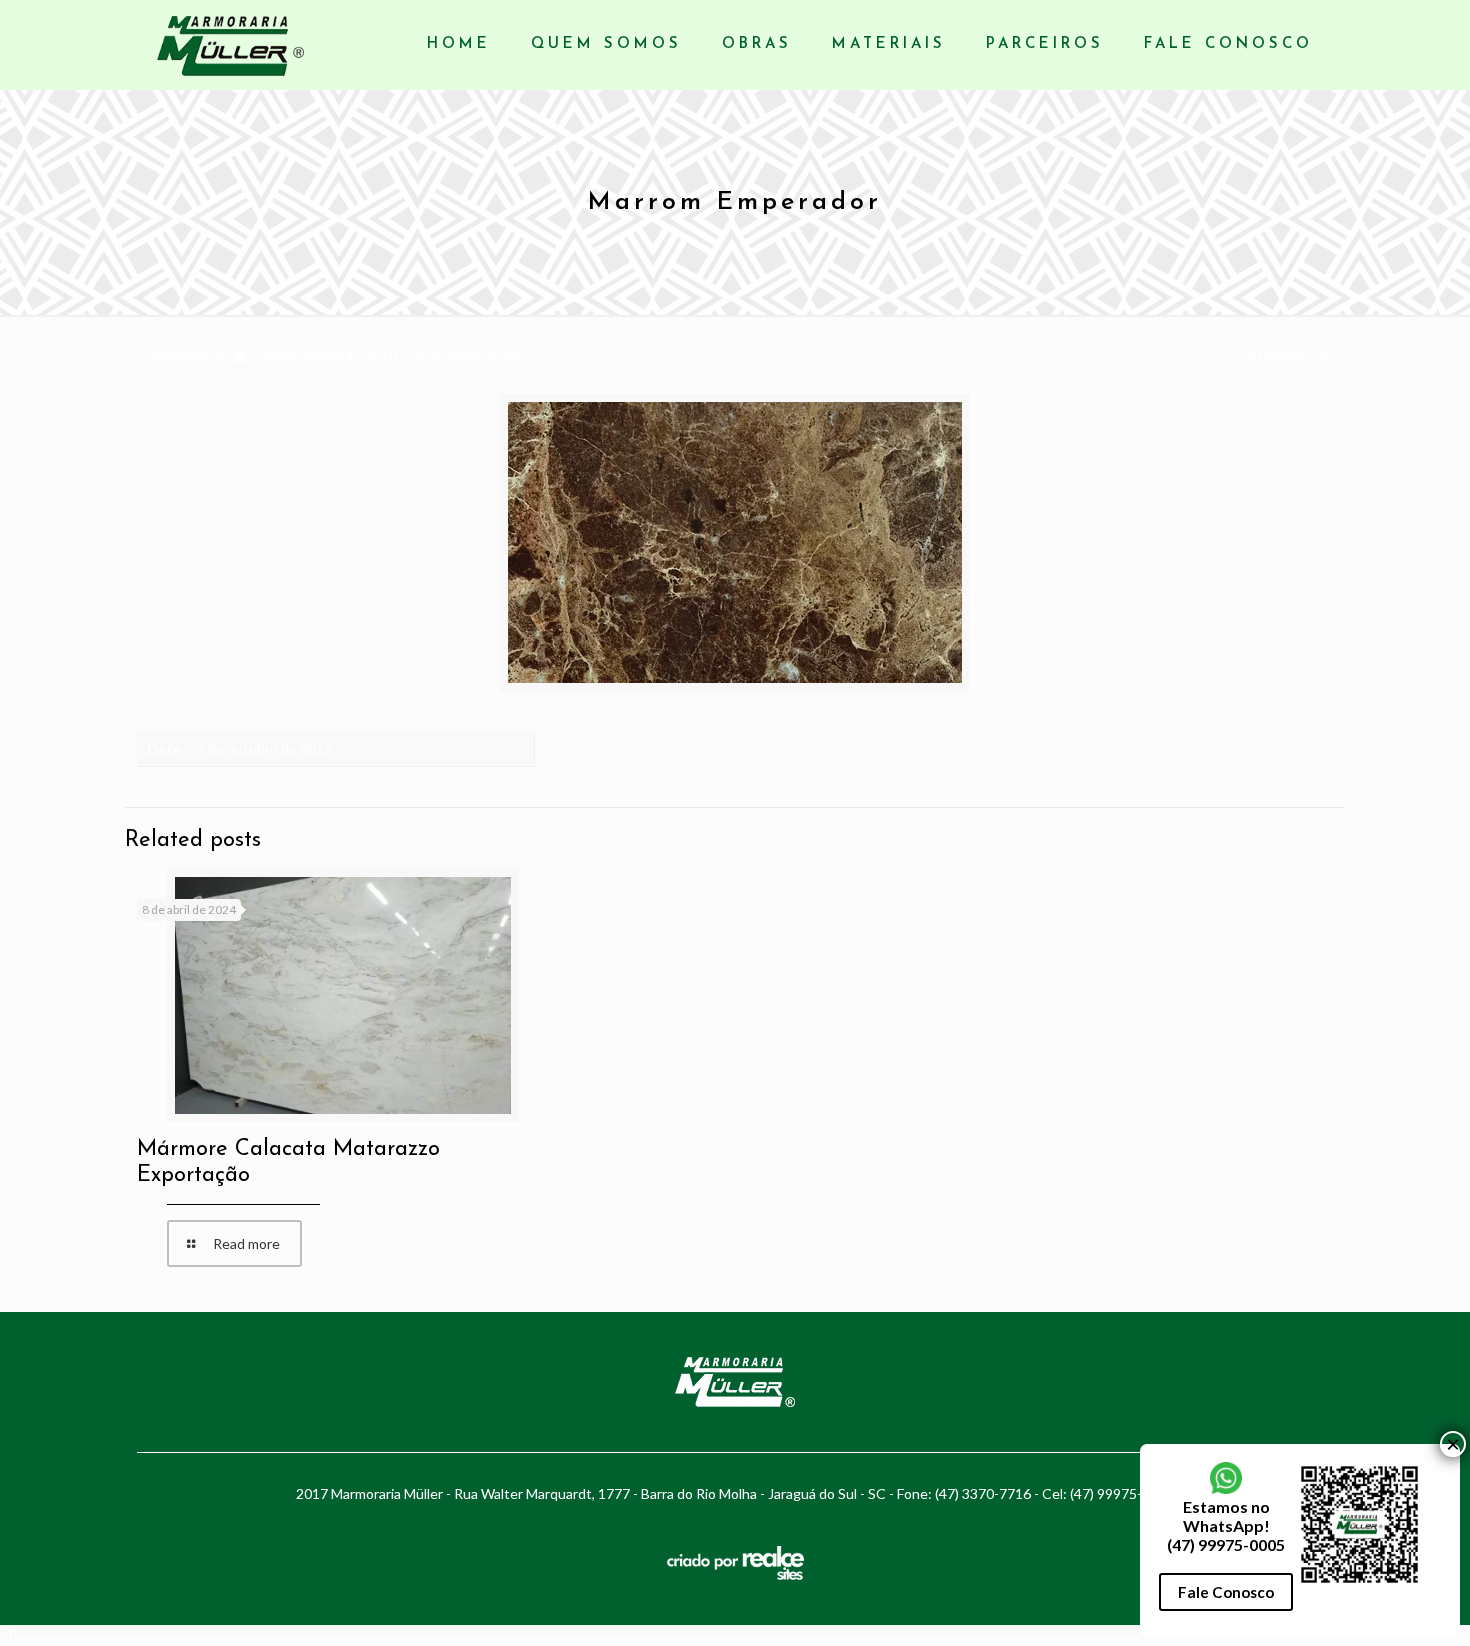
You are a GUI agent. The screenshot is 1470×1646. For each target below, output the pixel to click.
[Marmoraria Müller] (230, 45)
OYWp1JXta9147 (307, 355)
